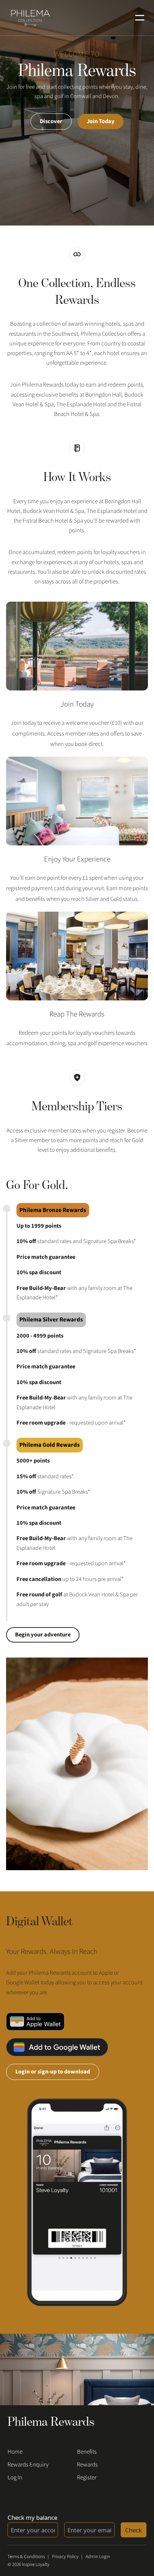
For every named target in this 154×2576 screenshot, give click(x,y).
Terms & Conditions (26, 2556)
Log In (15, 2478)
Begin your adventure (43, 1635)
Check (133, 2530)
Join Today (101, 121)
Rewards (87, 2465)
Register (87, 2478)
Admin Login (98, 2556)
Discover (51, 121)
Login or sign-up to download (53, 2072)
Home (15, 2452)
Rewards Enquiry (28, 2465)
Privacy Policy (65, 2556)
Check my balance (32, 2517)
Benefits (87, 2452)
